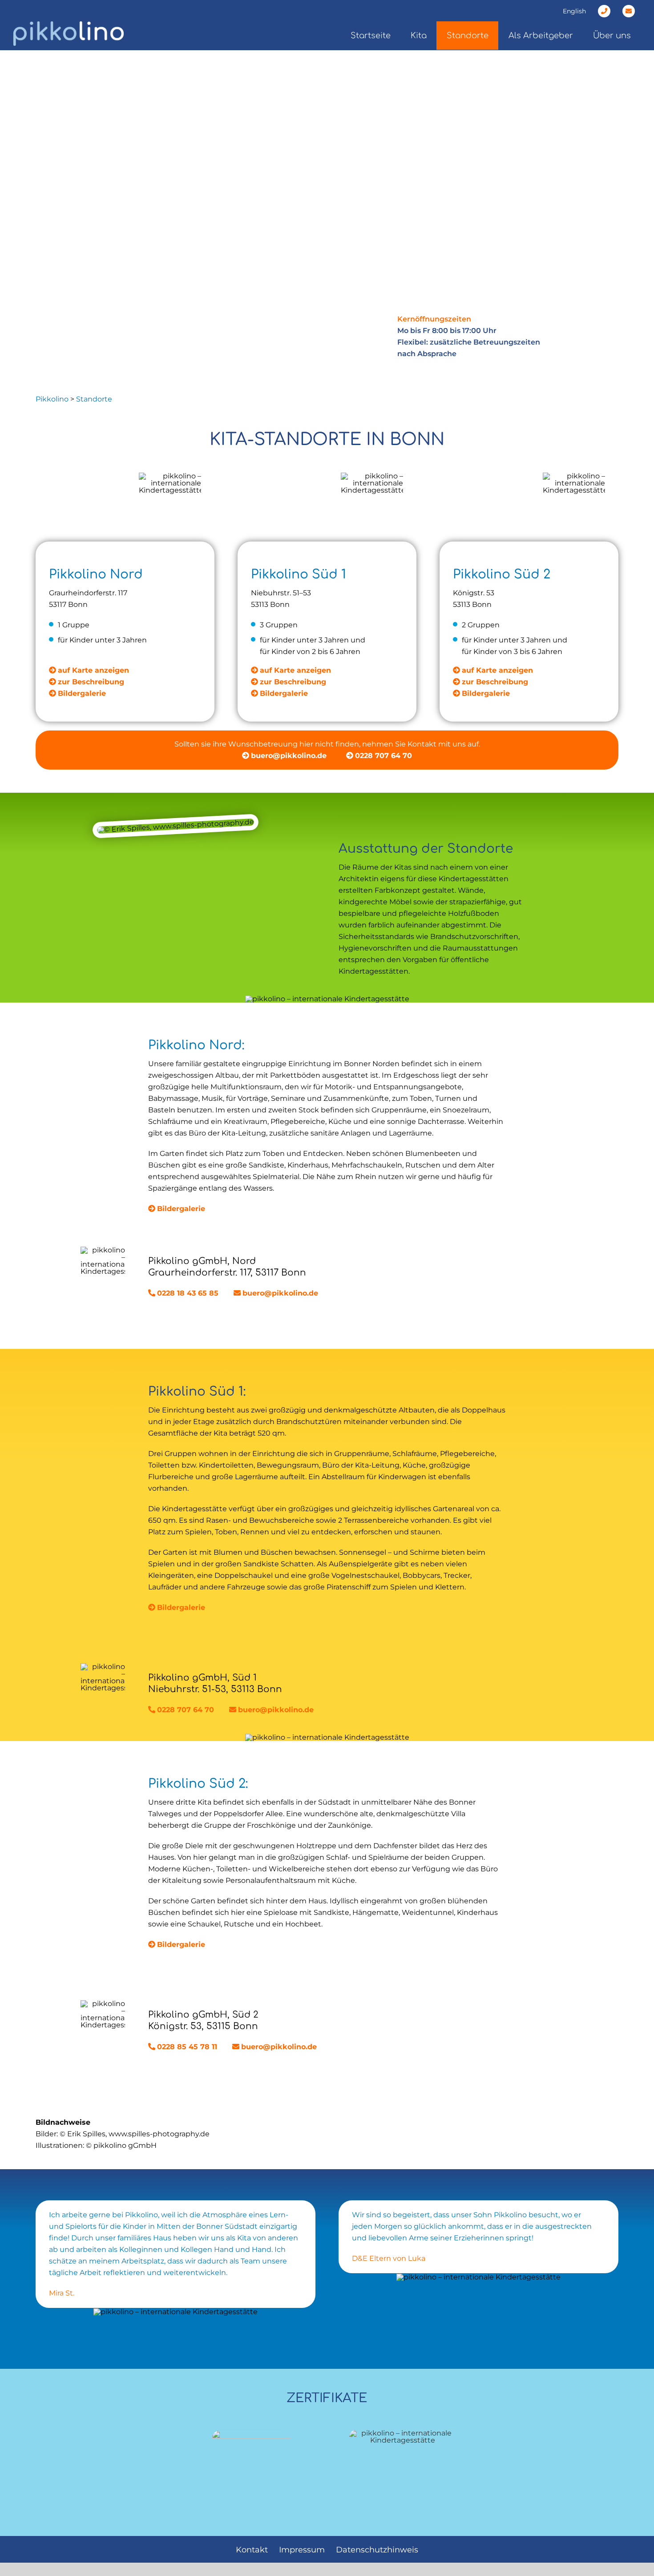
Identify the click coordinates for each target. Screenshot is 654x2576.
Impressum (302, 2550)
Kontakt (252, 2550)
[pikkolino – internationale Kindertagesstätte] (403, 2433)
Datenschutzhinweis (377, 2550)
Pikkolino (52, 399)
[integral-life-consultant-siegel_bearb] (251, 2433)
